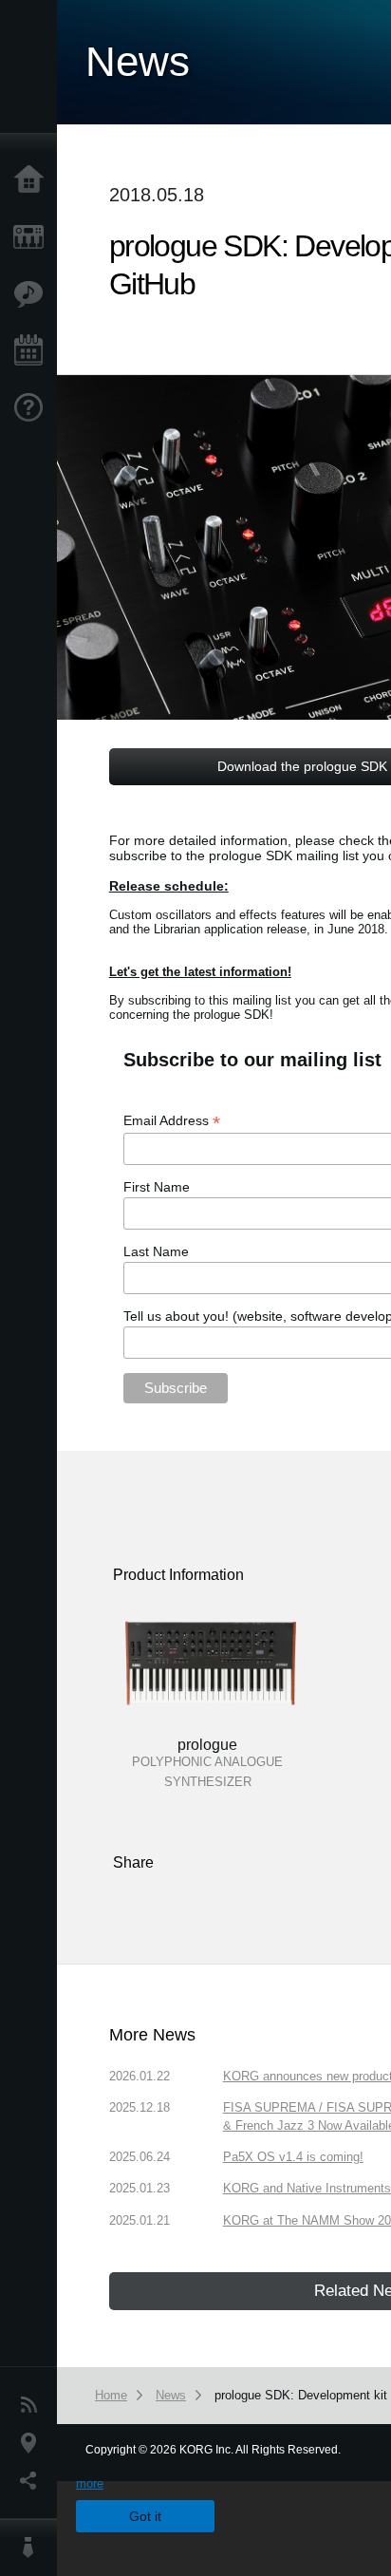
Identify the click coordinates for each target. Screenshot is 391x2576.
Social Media (33, 2481)
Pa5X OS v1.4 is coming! (293, 2157)
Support (33, 408)
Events (33, 351)
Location (33, 2443)
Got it (145, 2516)
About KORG (33, 2548)
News (33, 2405)
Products (33, 237)
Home (33, 180)
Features (33, 294)
